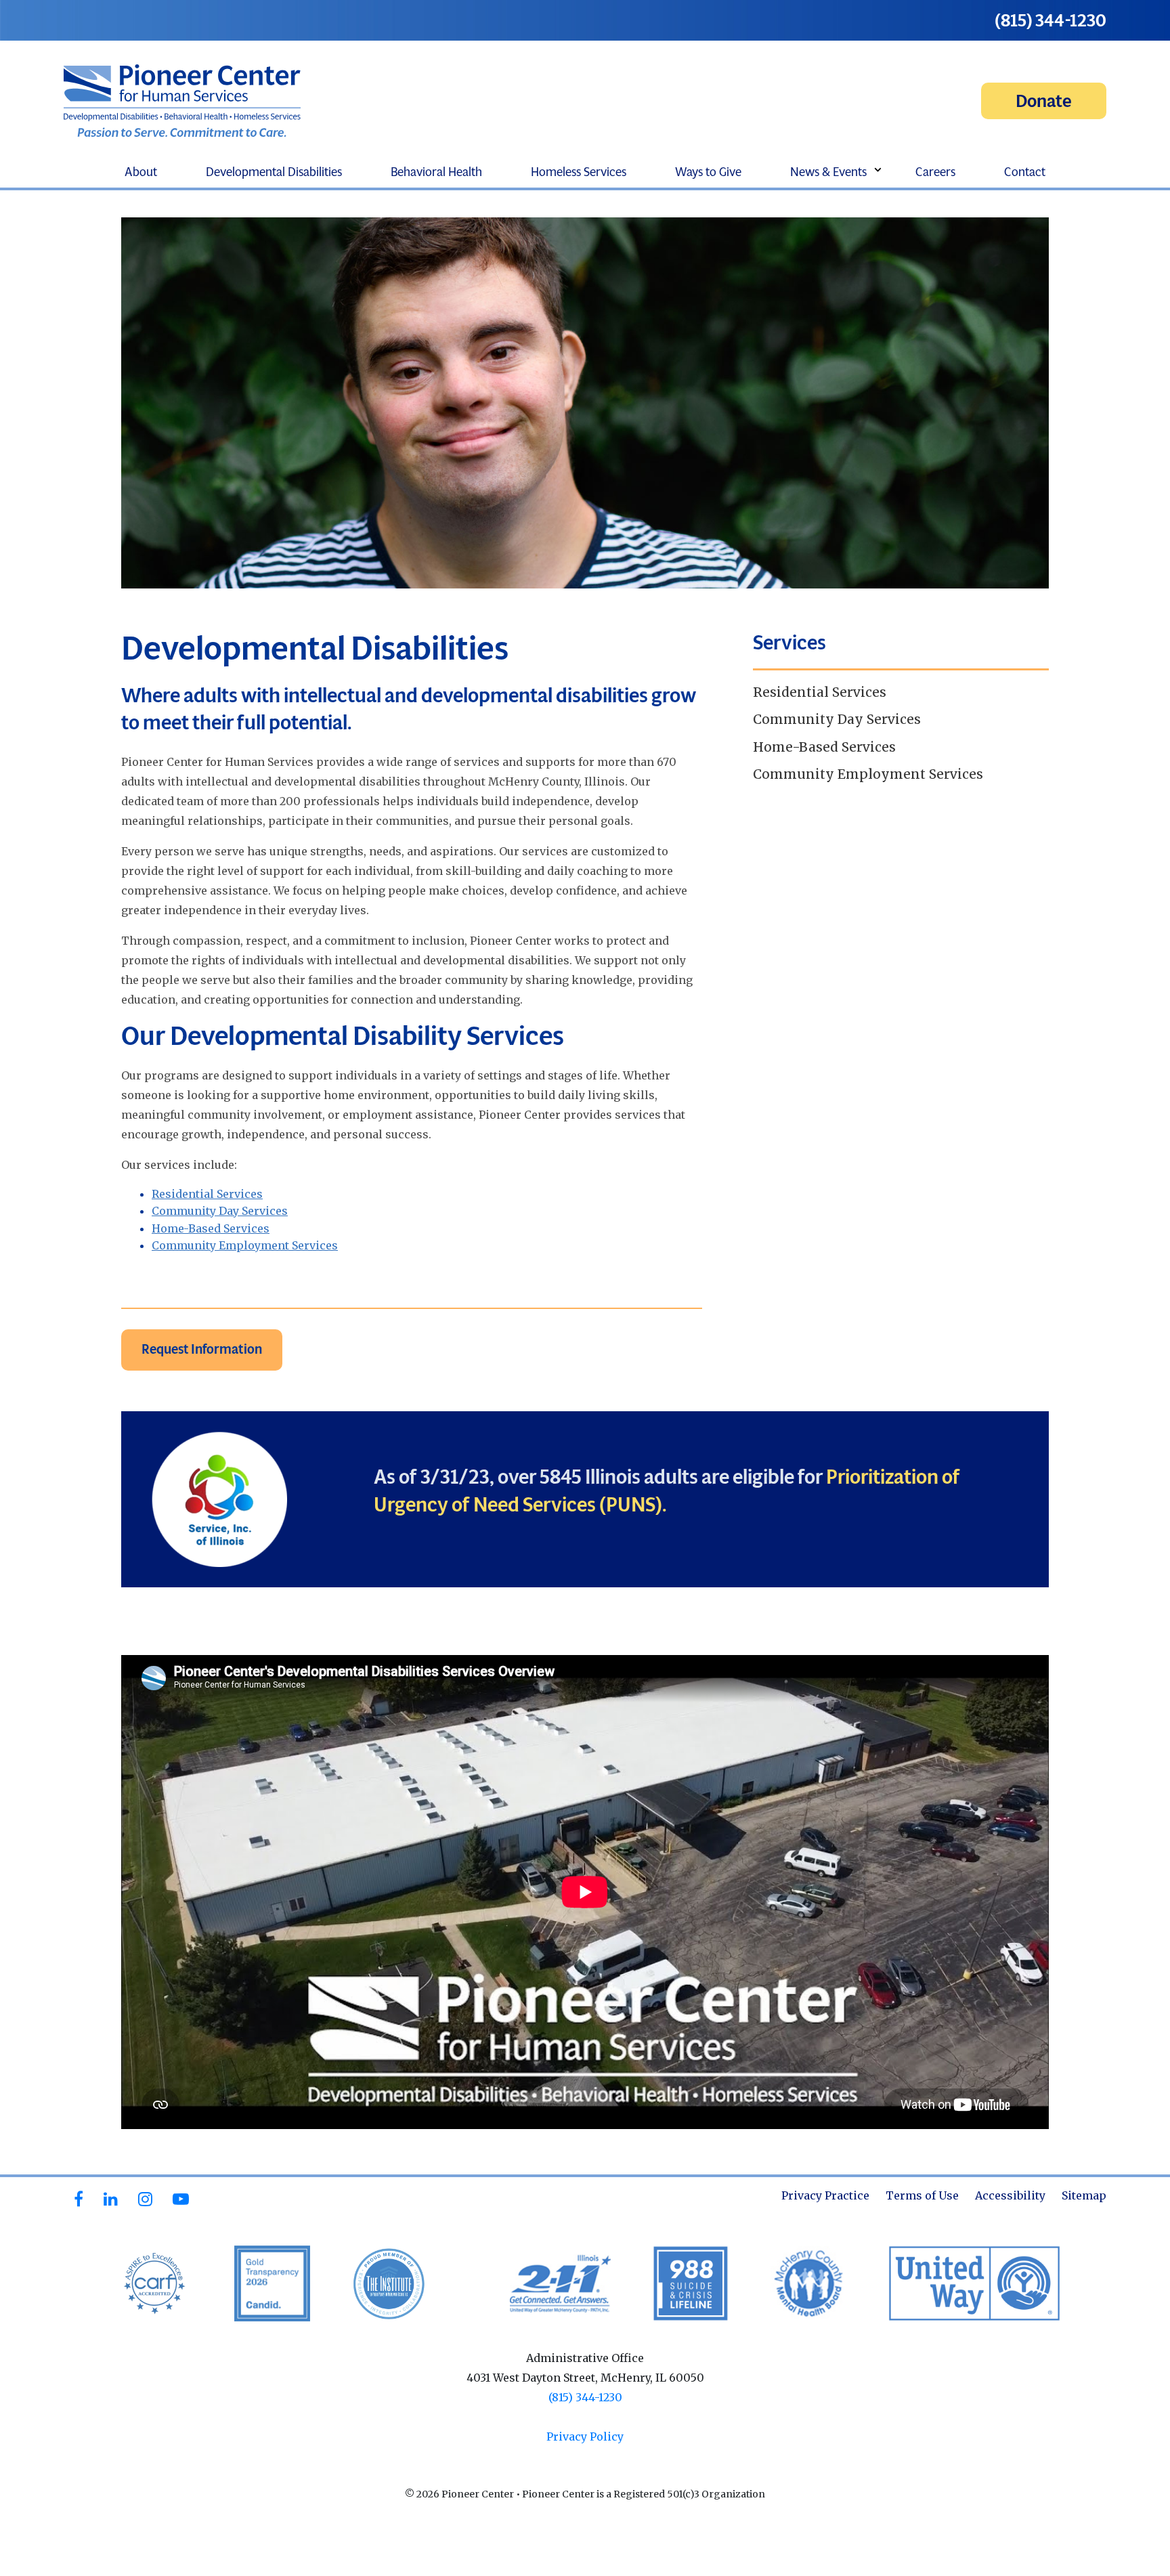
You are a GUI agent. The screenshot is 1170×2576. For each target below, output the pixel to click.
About (141, 172)
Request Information (202, 1349)
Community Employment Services (245, 1245)
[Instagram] (145, 2199)
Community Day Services (220, 1211)
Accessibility (1010, 2195)
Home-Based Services (211, 1228)
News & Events (828, 172)
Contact (1025, 172)
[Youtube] (181, 2199)
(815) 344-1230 (1050, 20)
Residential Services (207, 1194)
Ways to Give (708, 172)
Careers (935, 172)
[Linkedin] (111, 2199)
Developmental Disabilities (274, 172)
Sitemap (1084, 2195)
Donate (1044, 101)
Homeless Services (579, 172)
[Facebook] (79, 2199)
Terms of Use (922, 2195)
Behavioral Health (436, 172)
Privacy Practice (825, 2195)
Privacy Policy (585, 2437)
